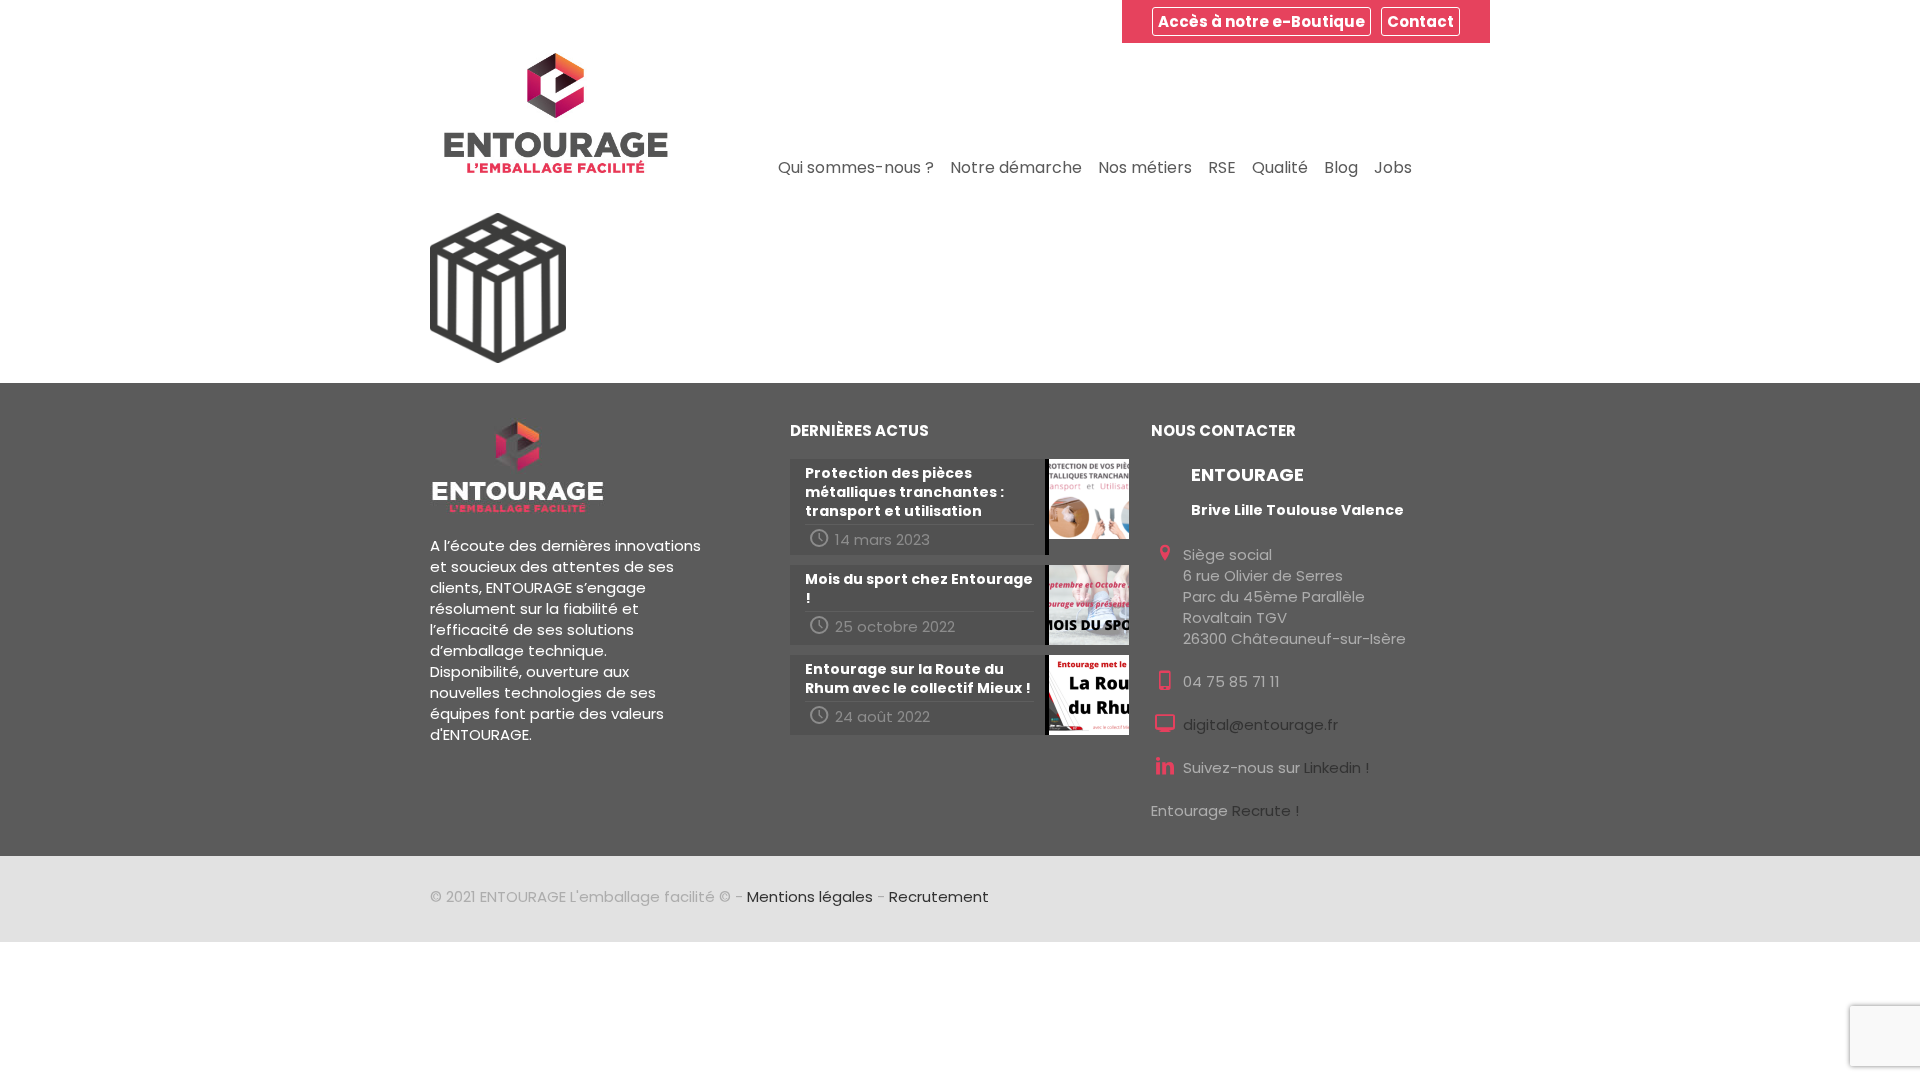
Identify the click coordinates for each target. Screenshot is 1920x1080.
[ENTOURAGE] (556, 113)
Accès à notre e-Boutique (1261, 21)
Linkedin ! (1336, 767)
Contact (1420, 21)
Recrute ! (1265, 810)
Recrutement (939, 896)
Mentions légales (810, 896)
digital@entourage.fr (1260, 724)
